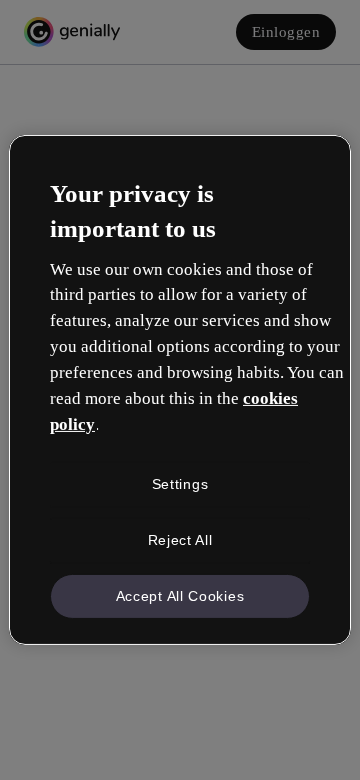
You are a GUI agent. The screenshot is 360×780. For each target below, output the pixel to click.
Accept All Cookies (180, 595)
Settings (180, 484)
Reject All (180, 540)
